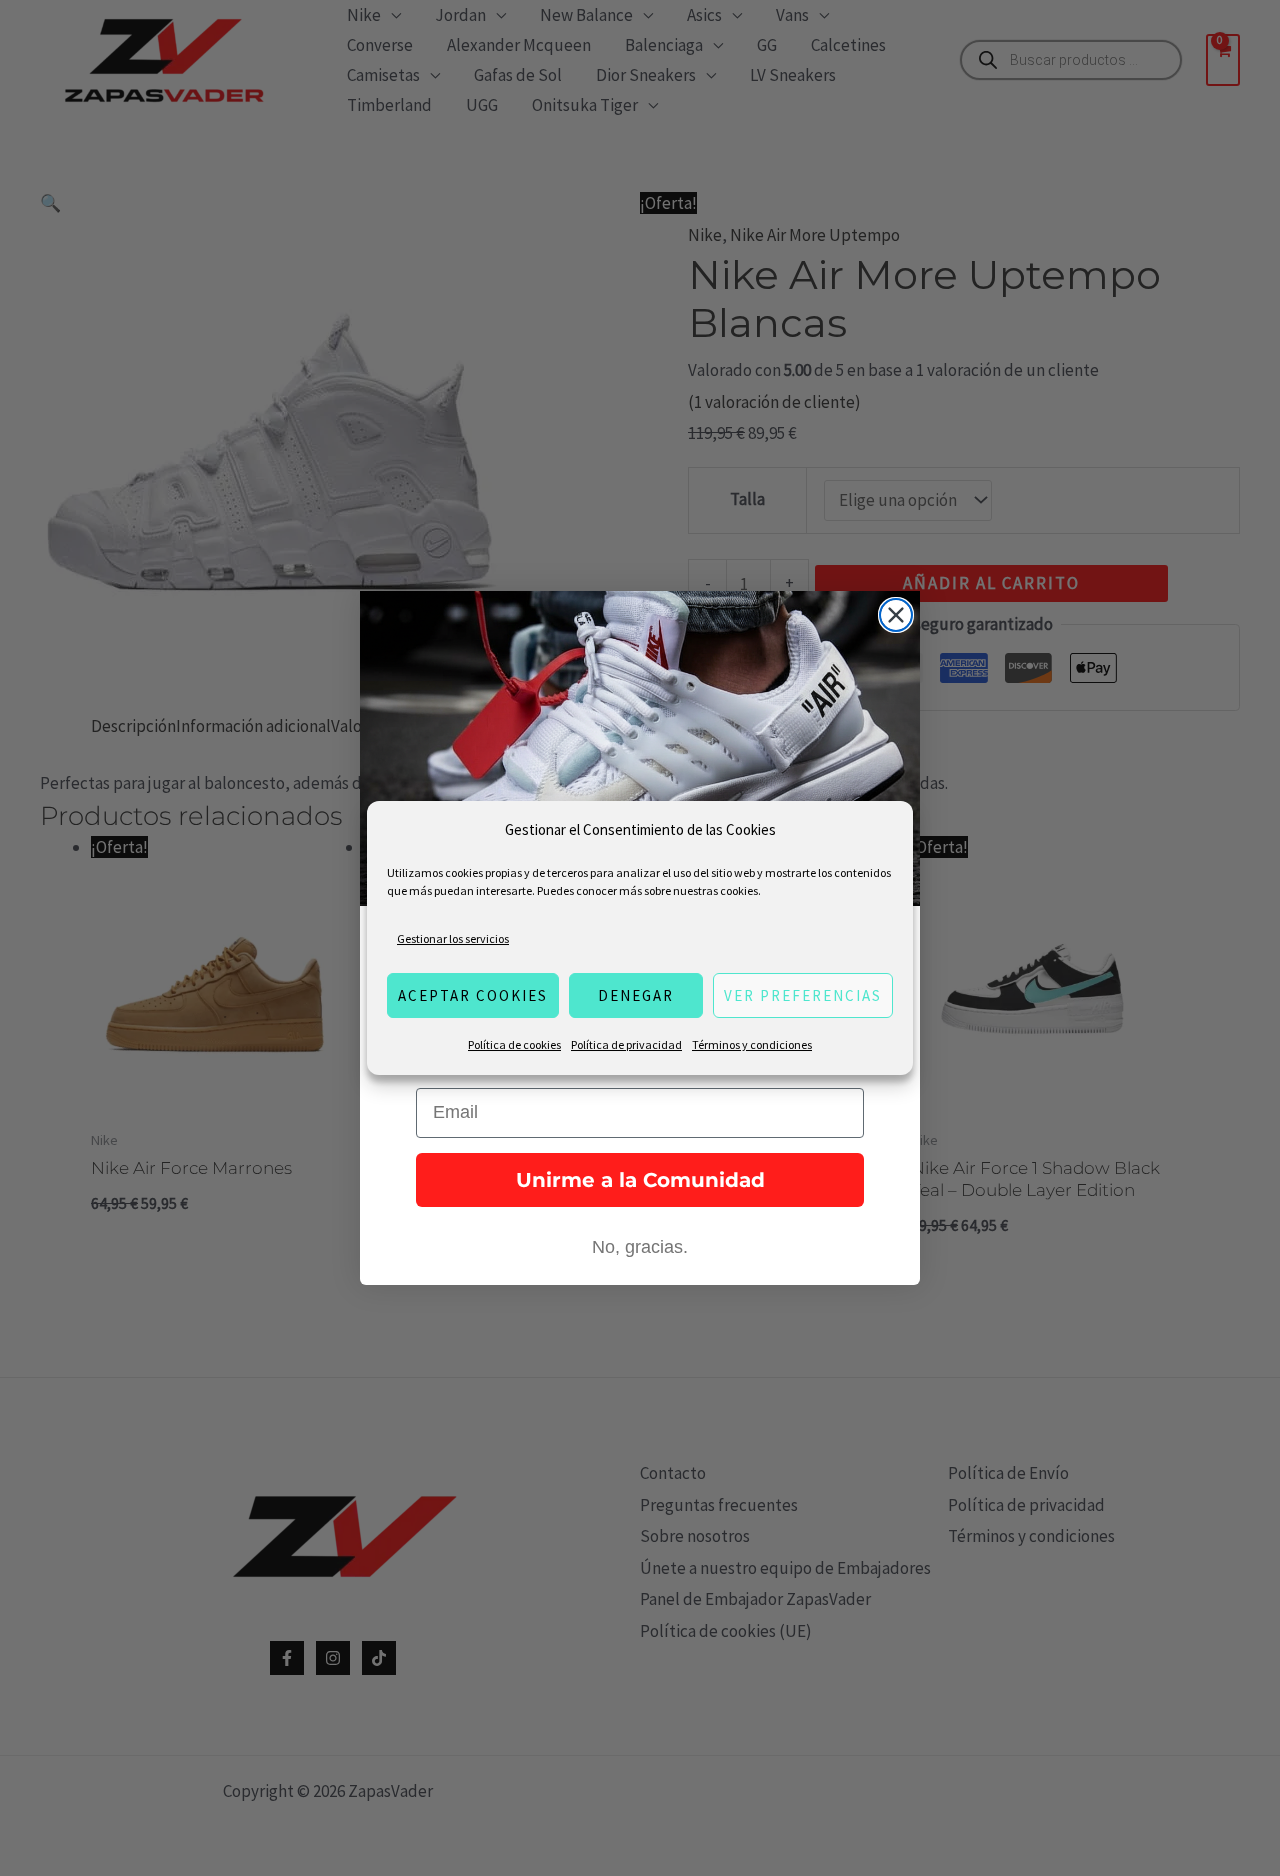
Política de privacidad (626, 1044)
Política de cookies (514, 1044)
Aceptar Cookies (473, 995)
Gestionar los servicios (453, 938)
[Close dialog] (896, 615)
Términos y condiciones (752, 1044)
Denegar (636, 995)
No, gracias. (640, 1247)
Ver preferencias (803, 995)
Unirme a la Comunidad (640, 1180)
